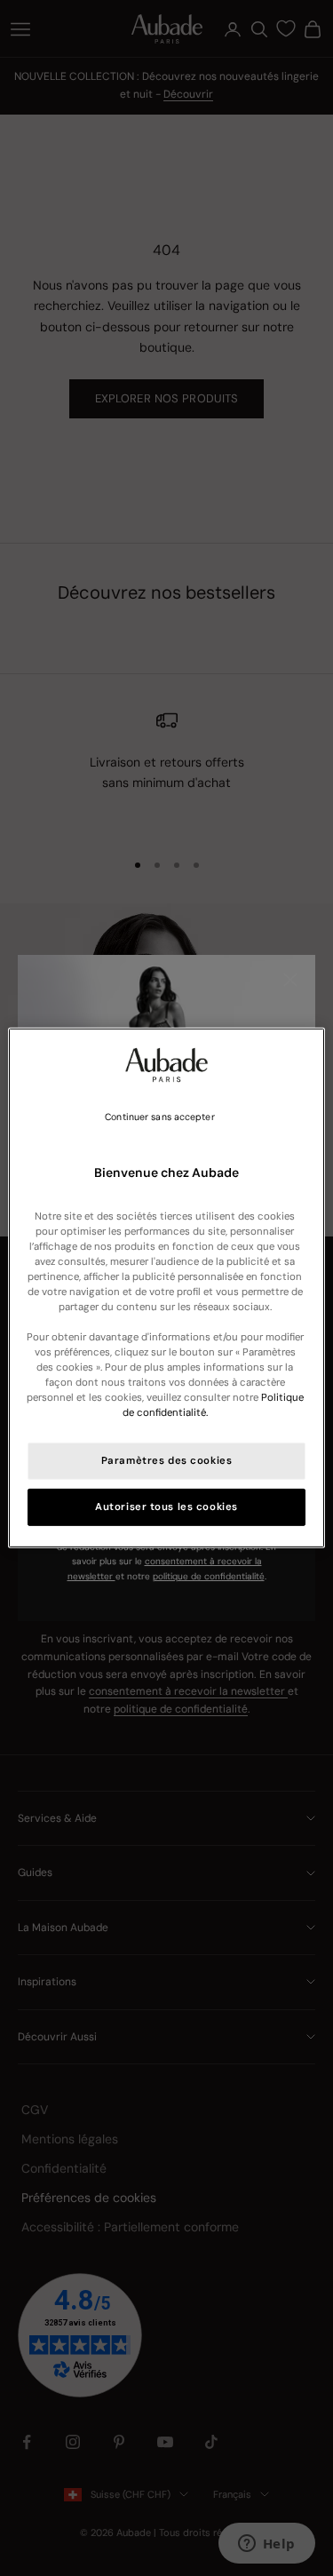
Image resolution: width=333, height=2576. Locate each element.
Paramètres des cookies (167, 1461)
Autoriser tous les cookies (166, 1507)
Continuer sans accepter (159, 1117)
